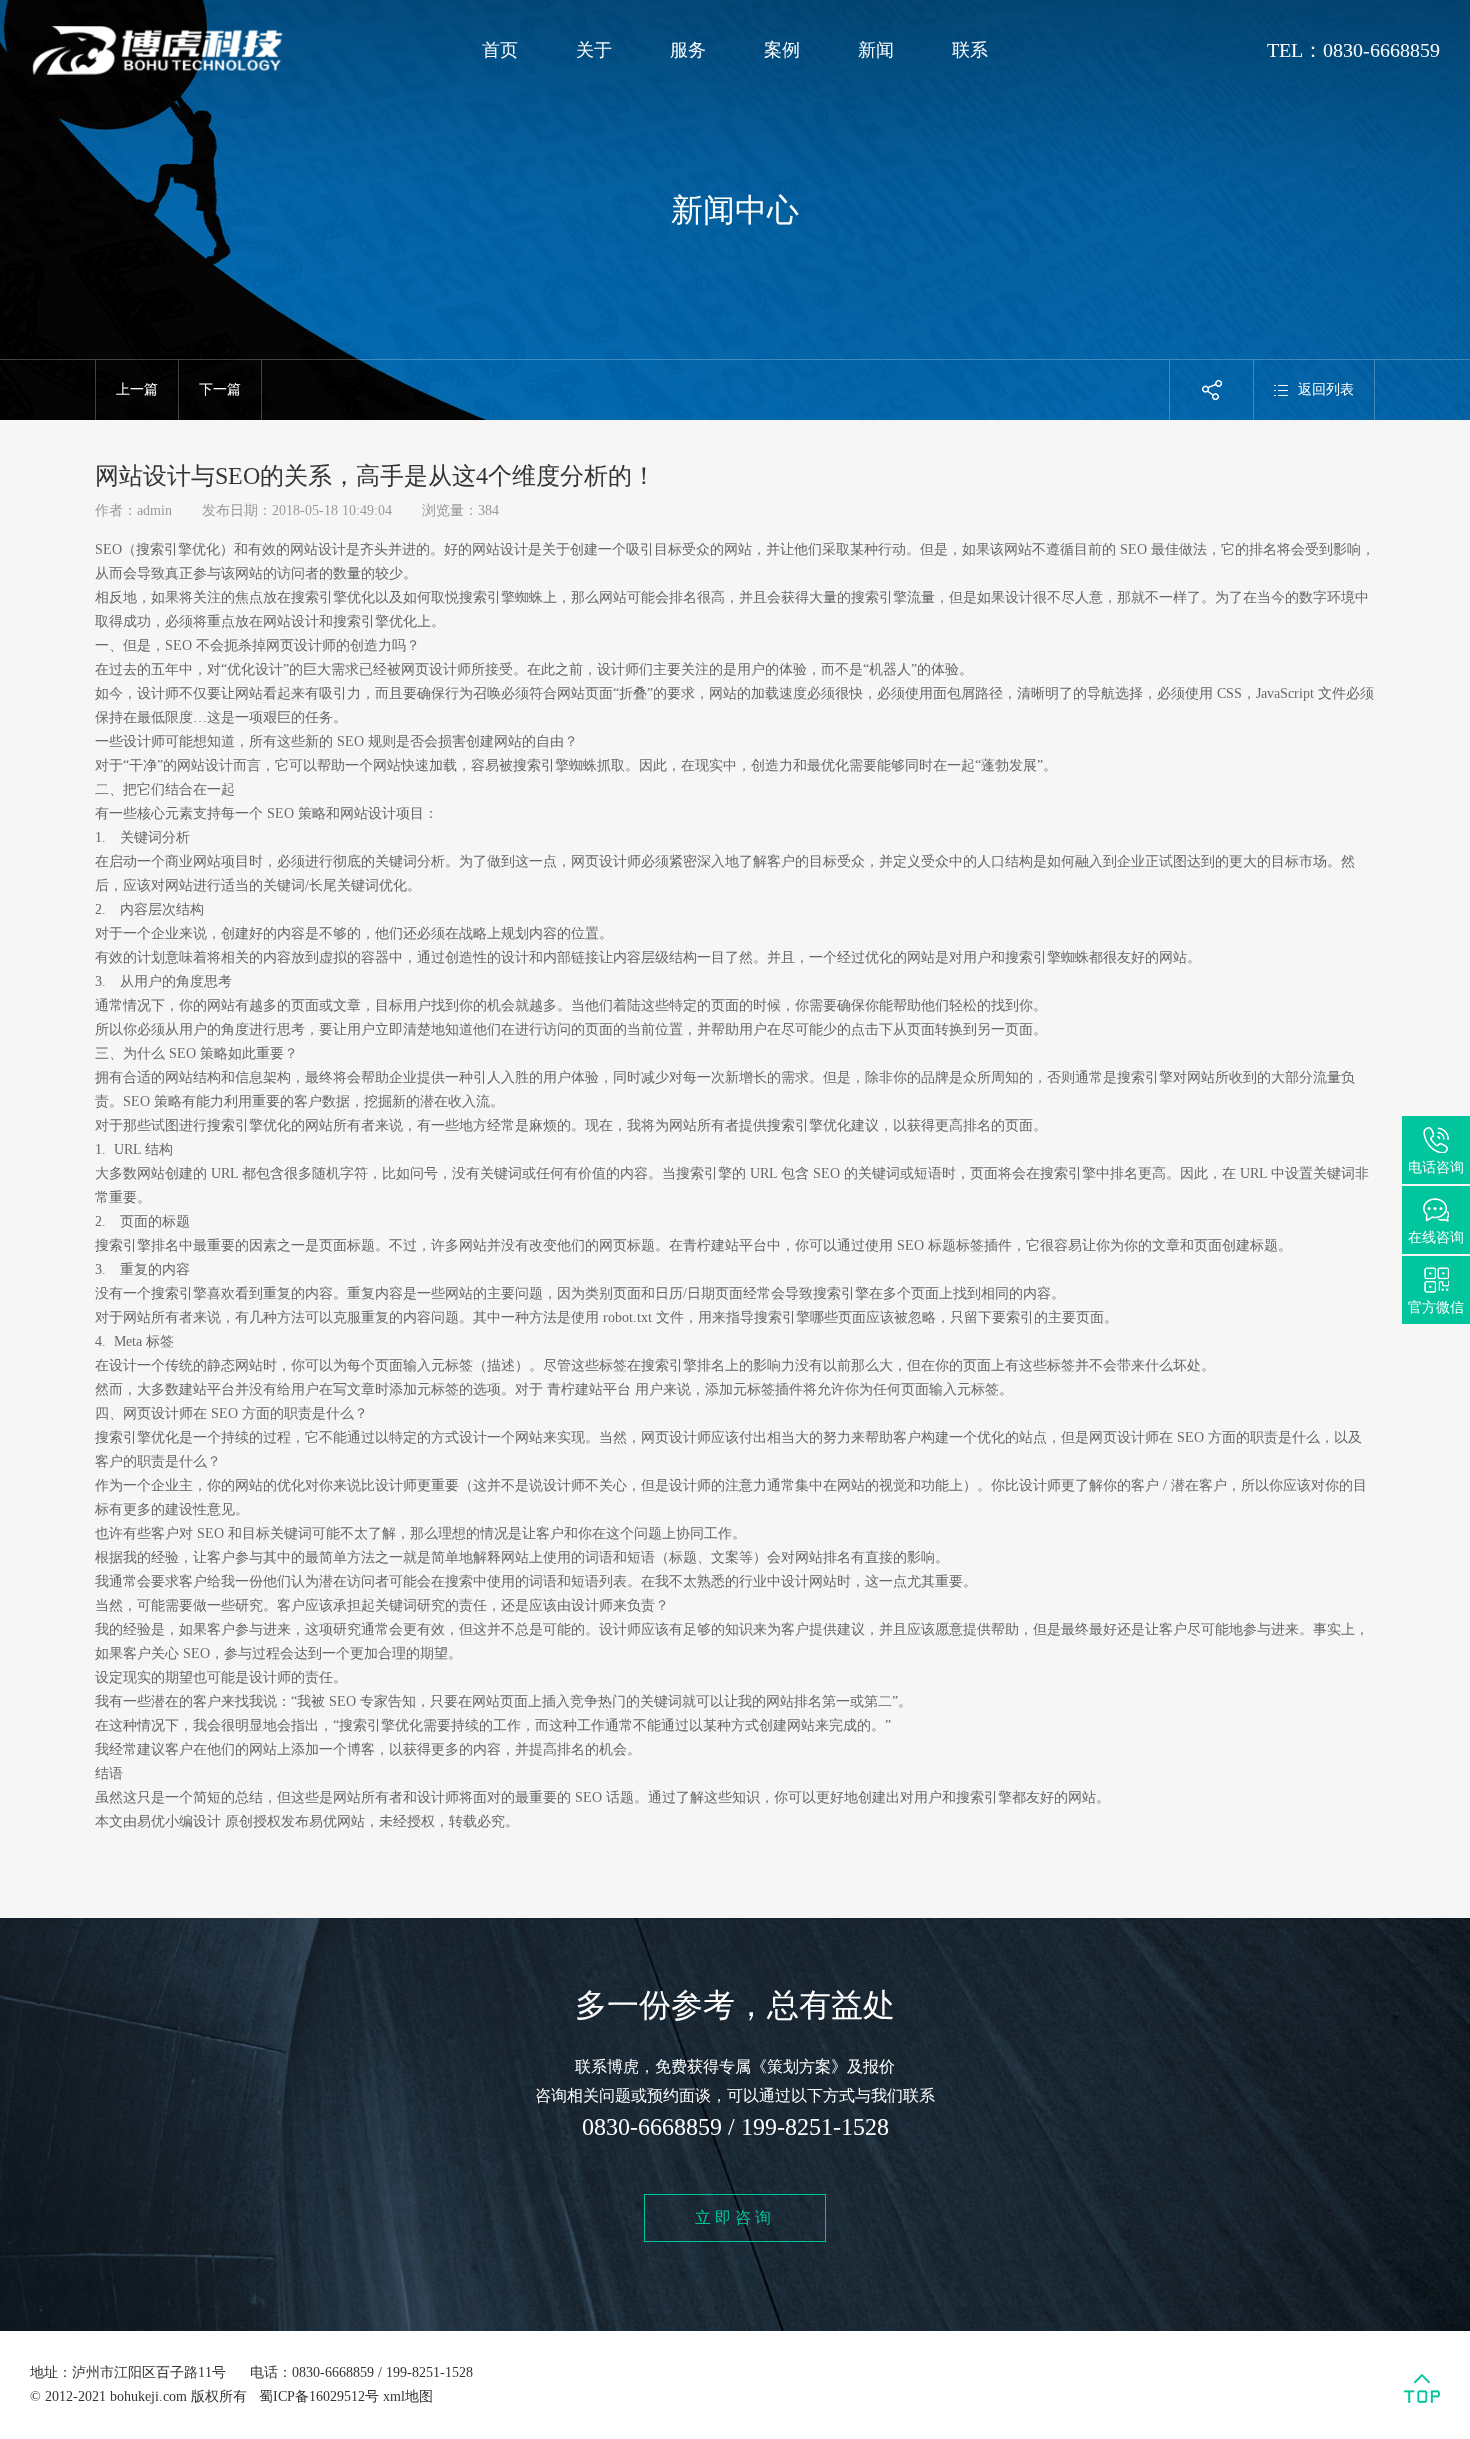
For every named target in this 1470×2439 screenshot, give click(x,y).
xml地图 (408, 2396)
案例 (782, 50)
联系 (970, 50)
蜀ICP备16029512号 (319, 2396)
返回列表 (1326, 389)
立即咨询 (735, 2217)
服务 (688, 50)
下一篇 (220, 389)
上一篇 (137, 389)
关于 (594, 50)
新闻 (876, 50)
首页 (500, 50)
